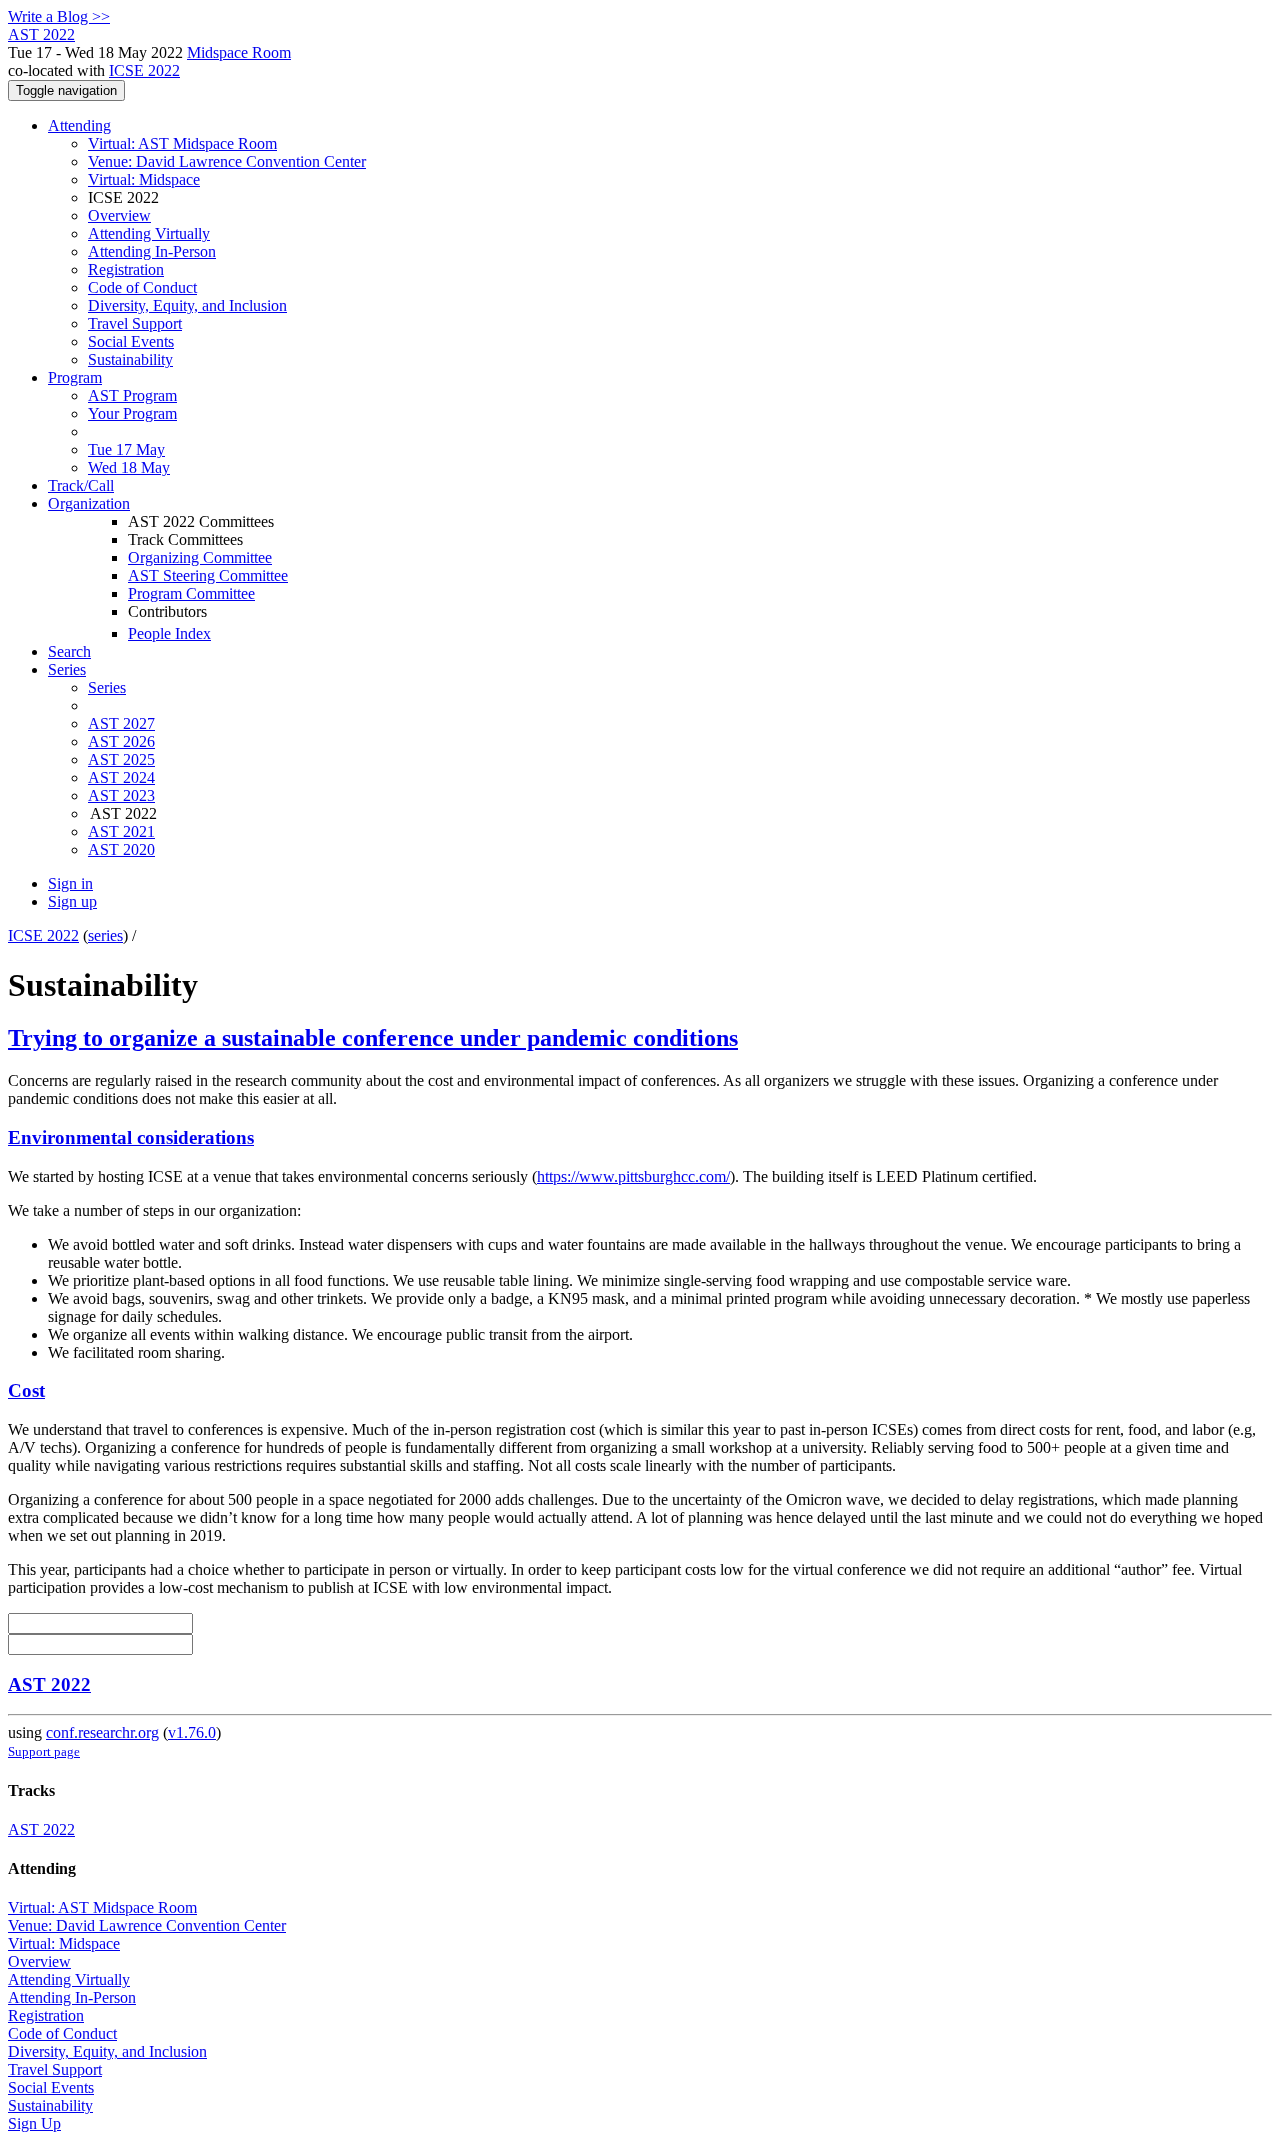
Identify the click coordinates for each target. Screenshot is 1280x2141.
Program (75, 377)
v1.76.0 (192, 1732)
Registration (126, 269)
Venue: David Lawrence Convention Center (227, 161)
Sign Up (34, 2123)
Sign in (70, 883)
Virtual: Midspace (144, 179)
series (105, 935)
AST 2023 (121, 795)
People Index (169, 633)
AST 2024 (121, 777)
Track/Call (81, 485)
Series (107, 687)
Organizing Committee (200, 557)
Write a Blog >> (59, 16)
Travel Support (135, 323)
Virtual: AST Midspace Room (182, 143)
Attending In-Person (152, 251)
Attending (79, 125)
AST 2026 (121, 741)
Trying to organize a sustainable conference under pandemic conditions (373, 1038)
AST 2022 (49, 1684)
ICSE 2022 (144, 70)
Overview (119, 215)
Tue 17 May (126, 449)
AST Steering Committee (208, 575)
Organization (89, 503)
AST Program (132, 395)
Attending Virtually (149, 233)
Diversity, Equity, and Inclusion (187, 305)
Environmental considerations (131, 1137)
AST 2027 (121, 723)
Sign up (72, 901)
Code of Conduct (142, 287)
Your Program (132, 413)
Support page (44, 1751)
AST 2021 (121, 831)
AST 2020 (121, 849)
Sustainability (130, 359)
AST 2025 (121, 759)
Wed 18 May (129, 467)
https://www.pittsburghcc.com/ (633, 1176)
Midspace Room (239, 52)
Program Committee (191, 593)
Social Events (131, 341)
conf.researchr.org (102, 1732)
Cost (26, 1390)
